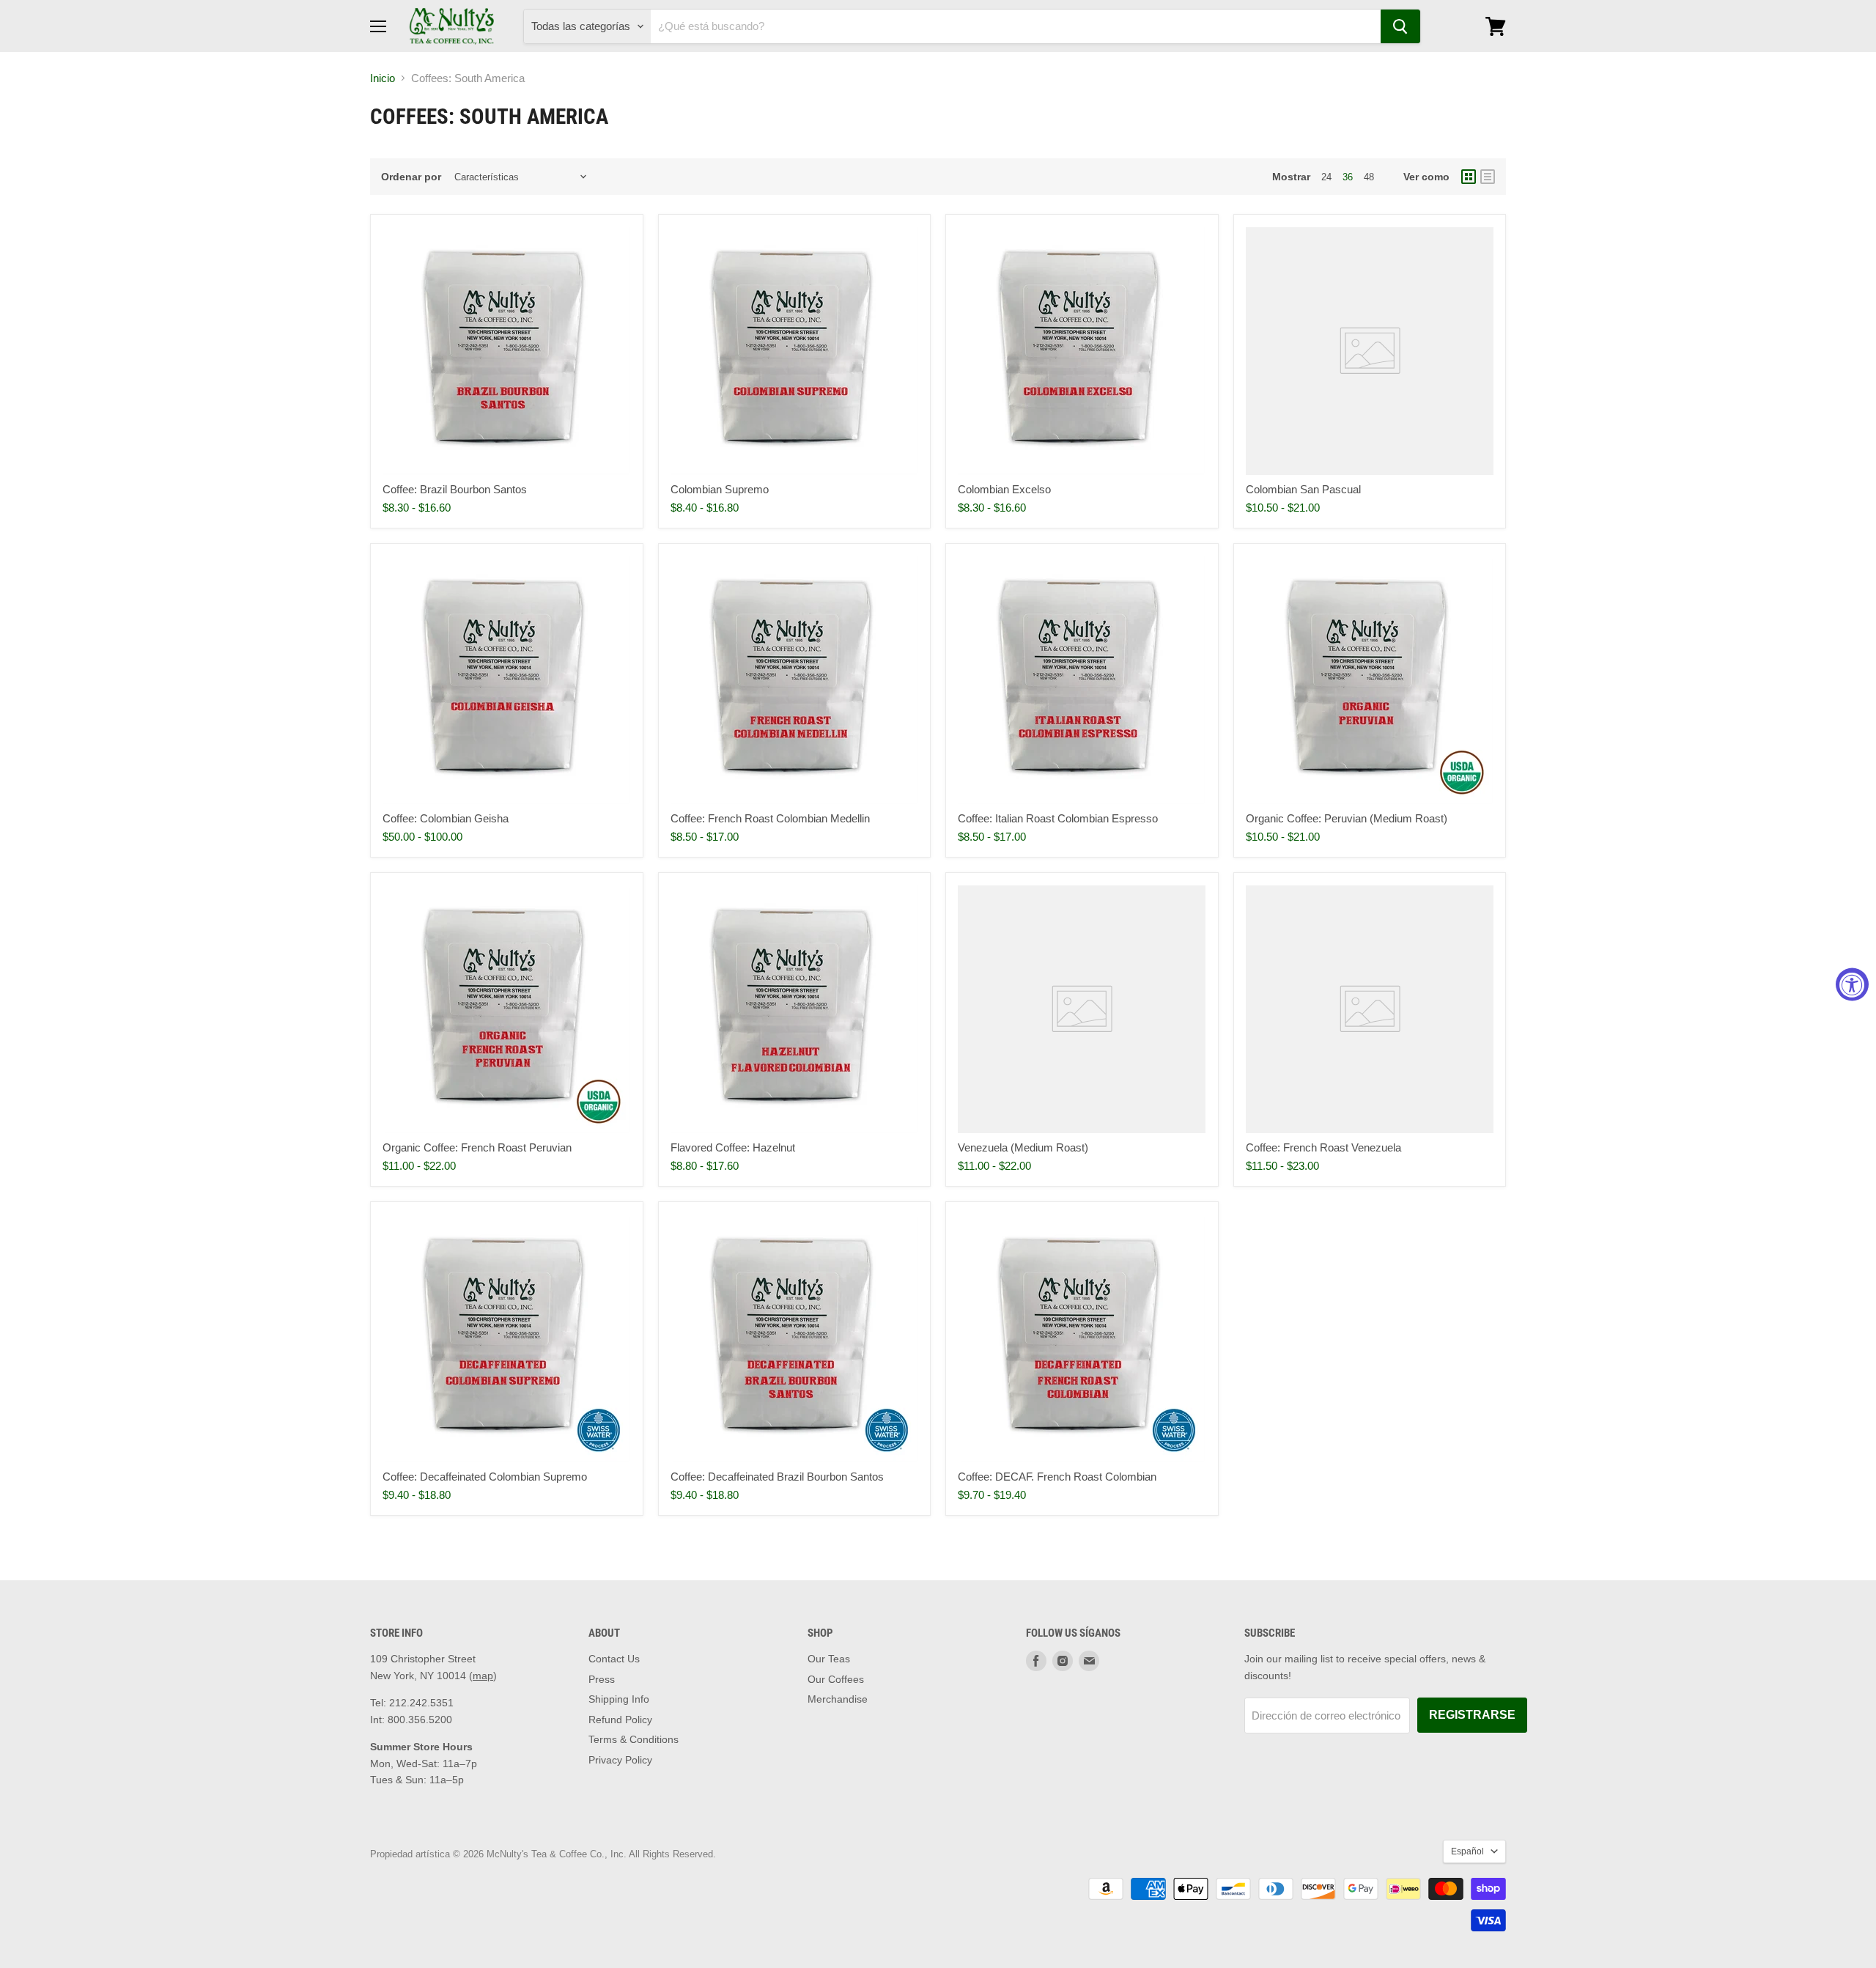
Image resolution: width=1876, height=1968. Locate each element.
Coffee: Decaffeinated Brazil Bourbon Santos (777, 1477)
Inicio (383, 78)
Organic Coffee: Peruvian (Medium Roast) (1347, 818)
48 (1369, 177)
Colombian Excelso (1004, 489)
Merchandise (838, 1699)
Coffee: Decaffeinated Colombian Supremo (485, 1477)
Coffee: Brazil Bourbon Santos (455, 489)
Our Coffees (836, 1679)
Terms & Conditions (634, 1739)
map (483, 1676)
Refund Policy (620, 1720)
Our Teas (829, 1659)
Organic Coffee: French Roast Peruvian (477, 1147)
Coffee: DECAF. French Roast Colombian (1057, 1477)
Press (602, 1679)
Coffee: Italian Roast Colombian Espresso (1058, 818)
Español (1467, 1851)
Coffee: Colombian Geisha (446, 818)
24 (1326, 177)
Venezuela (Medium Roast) (1023, 1147)
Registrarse (1472, 1715)
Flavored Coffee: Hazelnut (733, 1147)
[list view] (1488, 177)
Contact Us (614, 1659)
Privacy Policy (620, 1760)
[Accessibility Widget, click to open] (1852, 984)
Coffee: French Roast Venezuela (1323, 1147)
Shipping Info (619, 1699)
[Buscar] (1400, 26)
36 (1348, 177)
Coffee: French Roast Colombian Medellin (770, 818)
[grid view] (1469, 177)
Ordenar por (411, 177)
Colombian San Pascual (1303, 489)
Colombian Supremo (720, 489)
